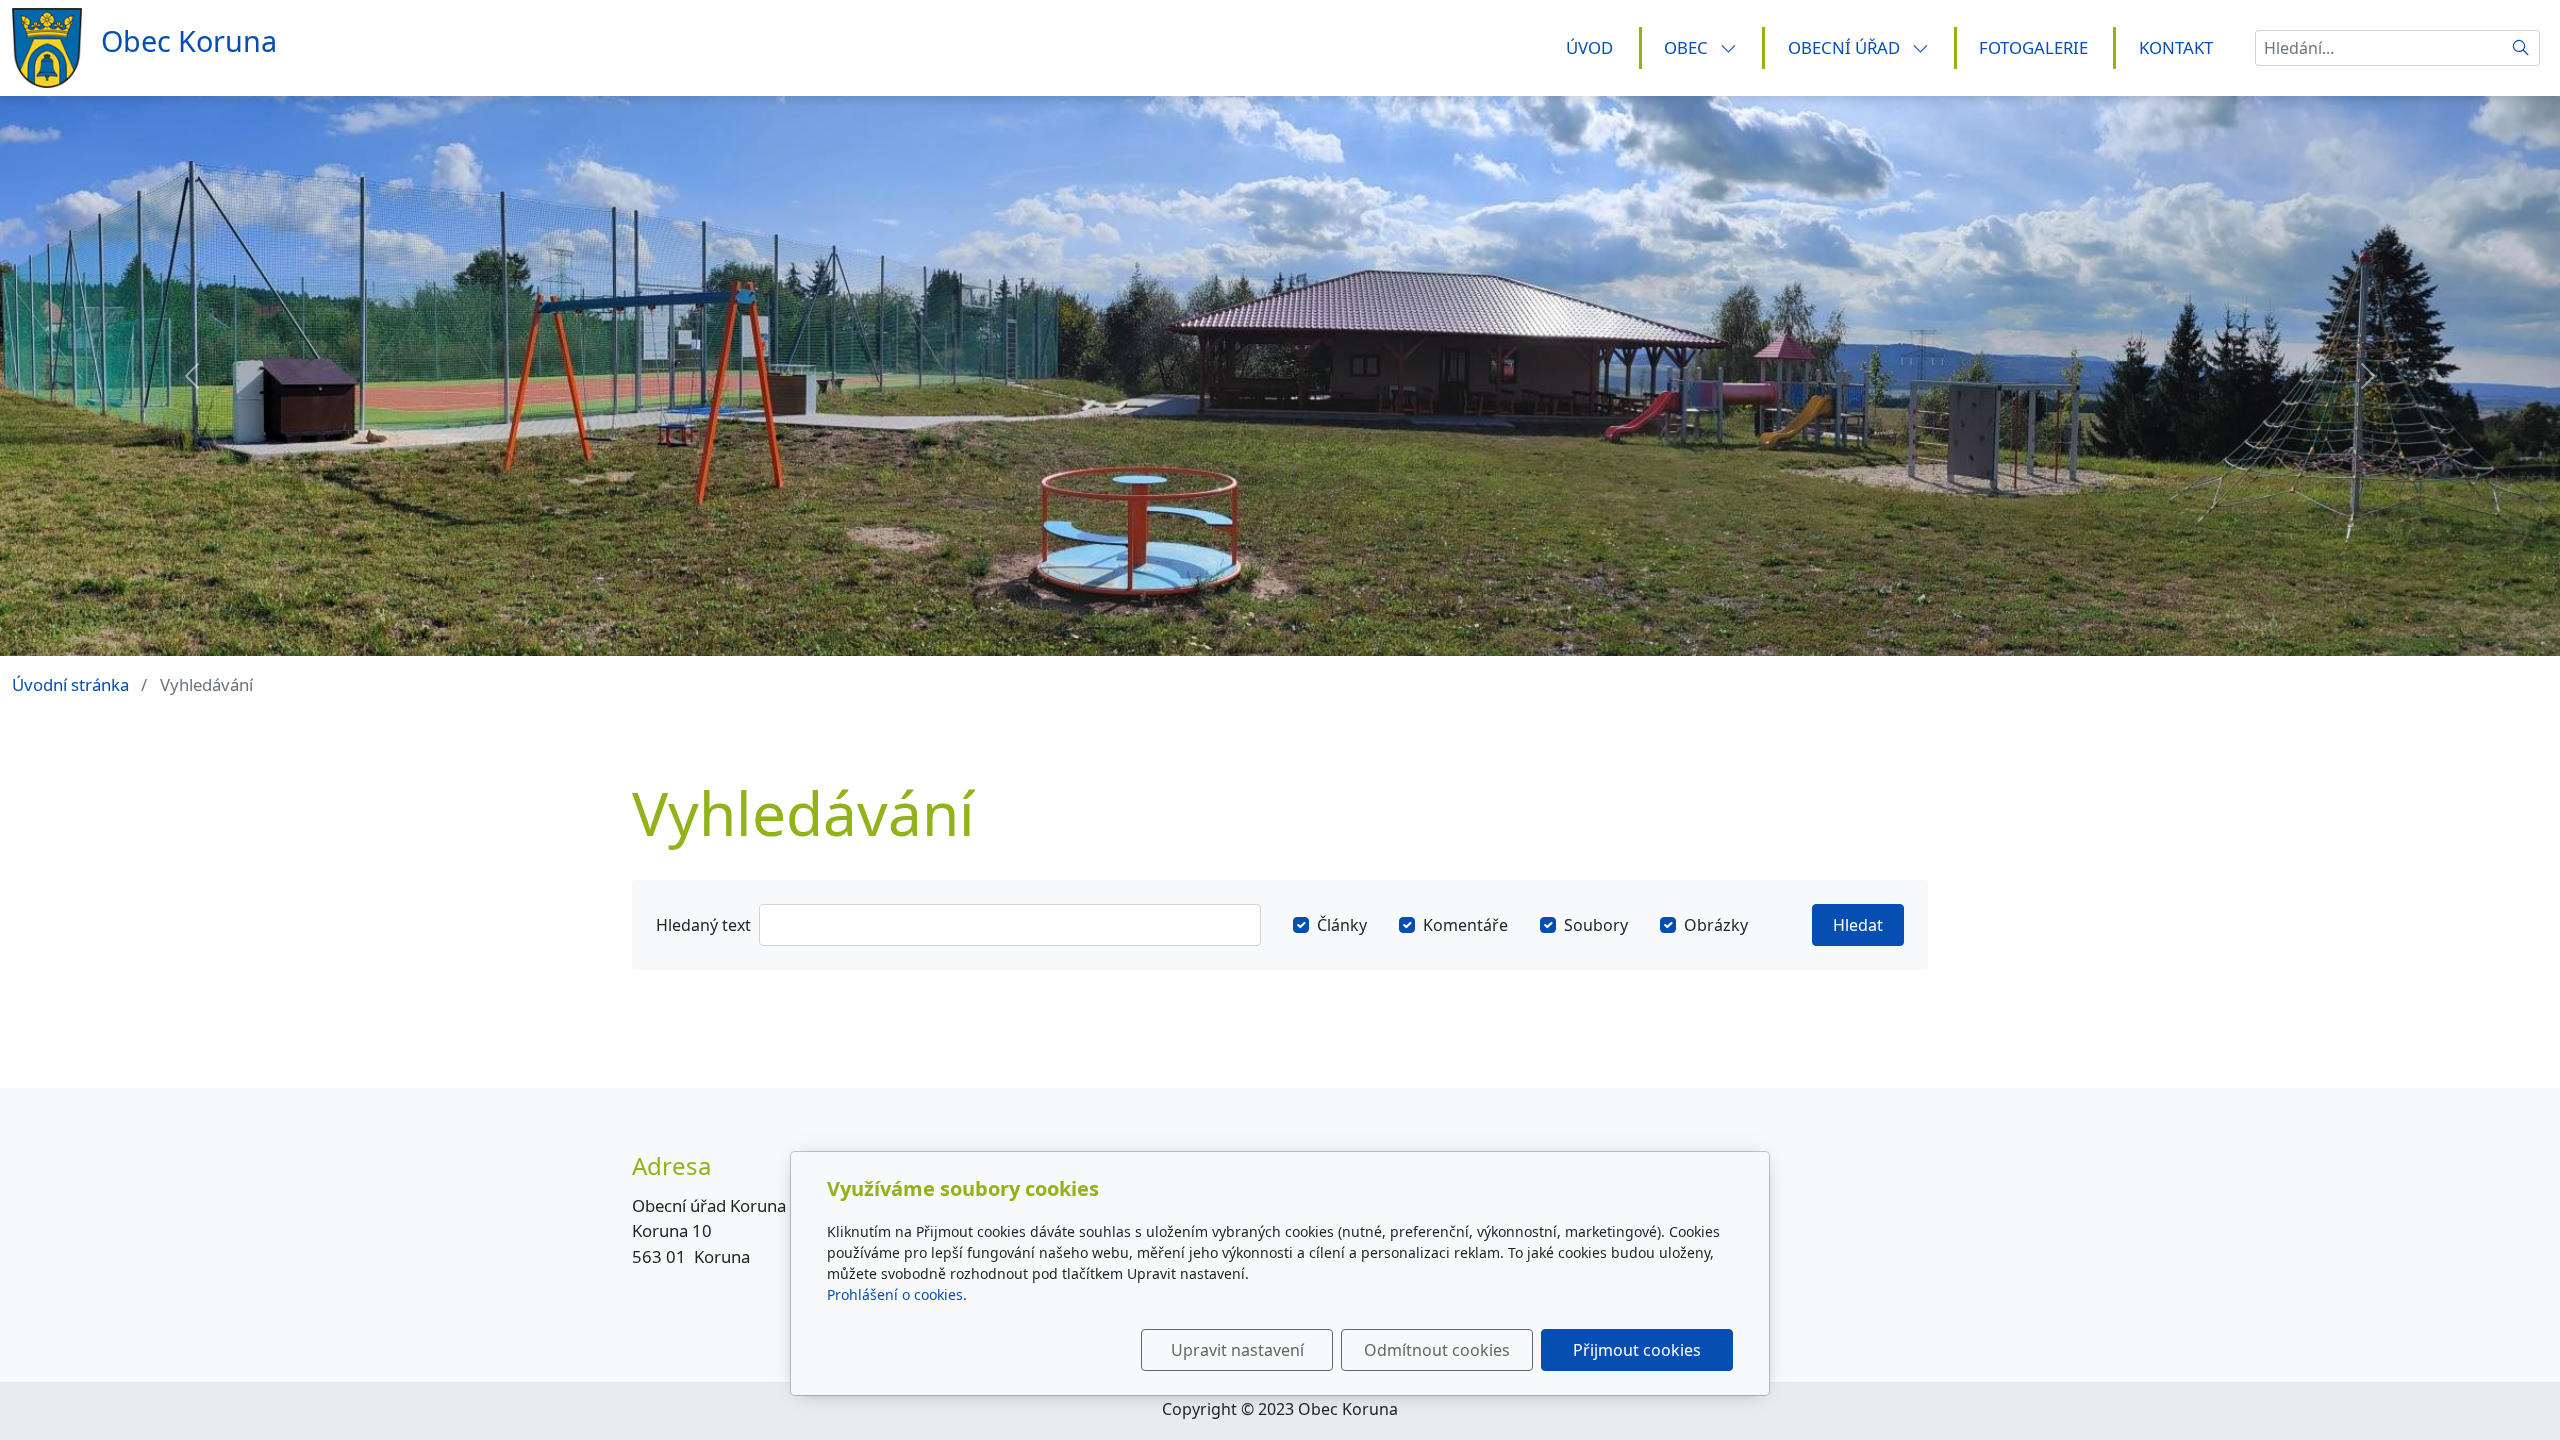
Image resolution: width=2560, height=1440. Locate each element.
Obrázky (1716, 925)
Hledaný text (703, 925)
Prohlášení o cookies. (897, 1294)
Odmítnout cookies (1437, 1350)
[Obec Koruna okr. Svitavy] (151, 46)
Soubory (1596, 925)
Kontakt (2176, 47)
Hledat (1858, 925)
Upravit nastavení (1237, 1350)
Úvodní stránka (70, 684)
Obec (1688, 47)
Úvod (1589, 47)
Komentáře (1465, 925)
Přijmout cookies (1637, 1350)
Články (1342, 925)
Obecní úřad (1846, 47)
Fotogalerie (2033, 47)
